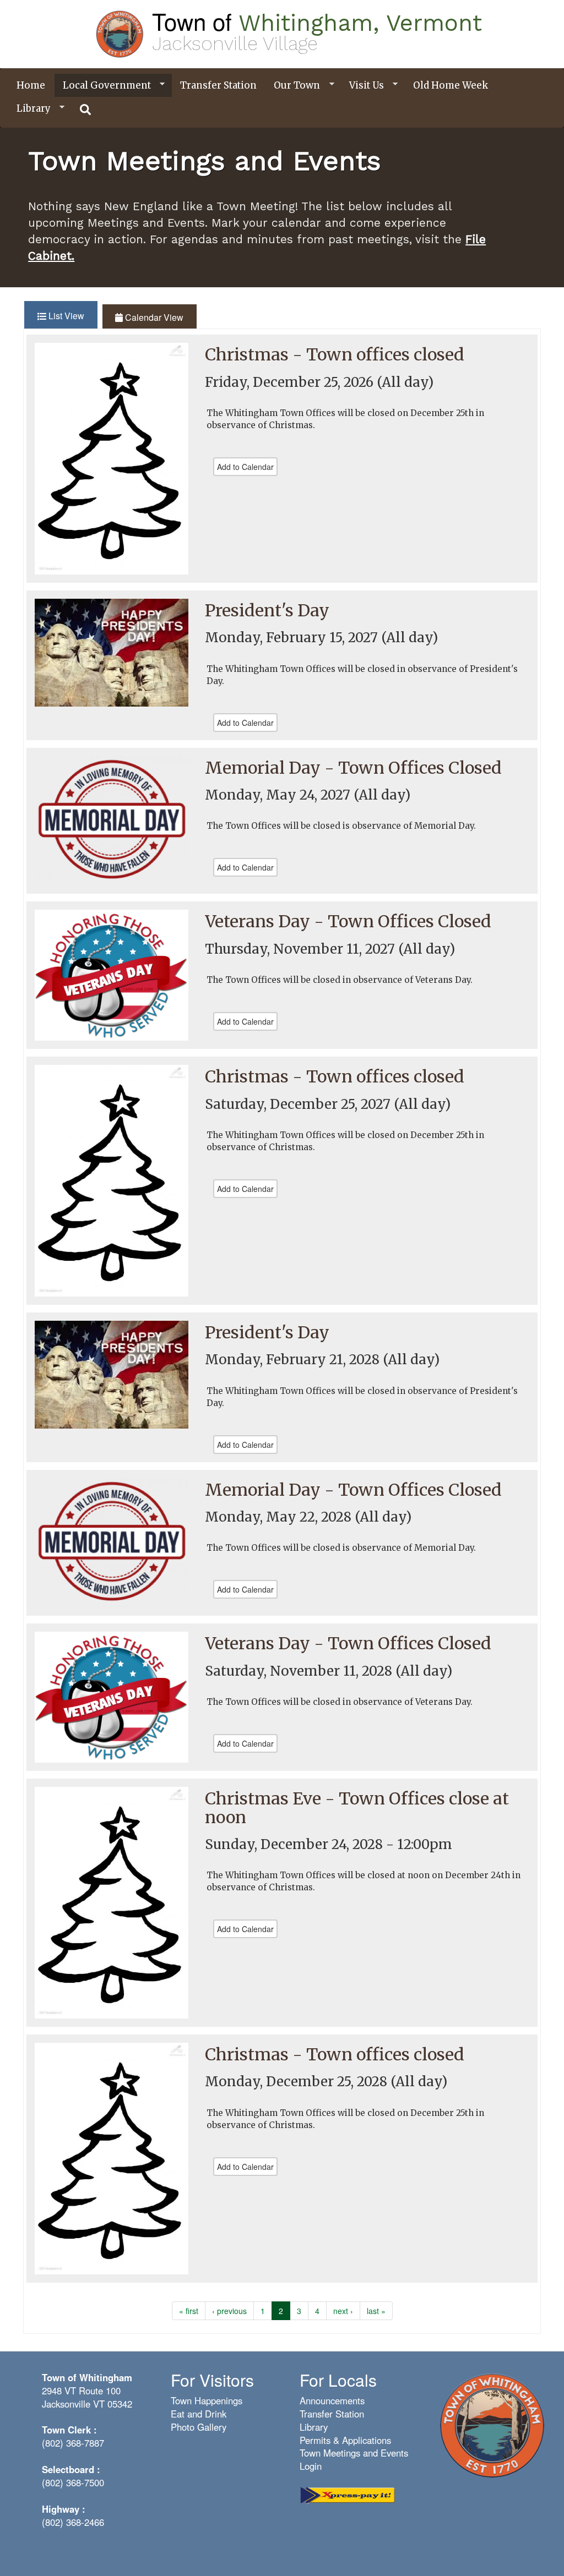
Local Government (103, 86)
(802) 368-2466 (73, 2522)
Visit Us (362, 86)
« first (189, 2311)
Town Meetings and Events (354, 2453)
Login (311, 2466)
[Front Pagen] (492, 2424)
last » (376, 2311)
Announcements (332, 2400)
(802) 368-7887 (73, 2443)
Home (31, 85)
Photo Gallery (199, 2427)
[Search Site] (86, 110)
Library (29, 109)
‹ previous (229, 2311)
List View (72, 316)
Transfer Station (218, 85)
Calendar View (153, 317)
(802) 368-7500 (73, 2482)
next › (343, 2311)
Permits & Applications (345, 2440)
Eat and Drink (199, 2414)
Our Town (293, 86)
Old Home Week (451, 85)
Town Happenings (207, 2400)
